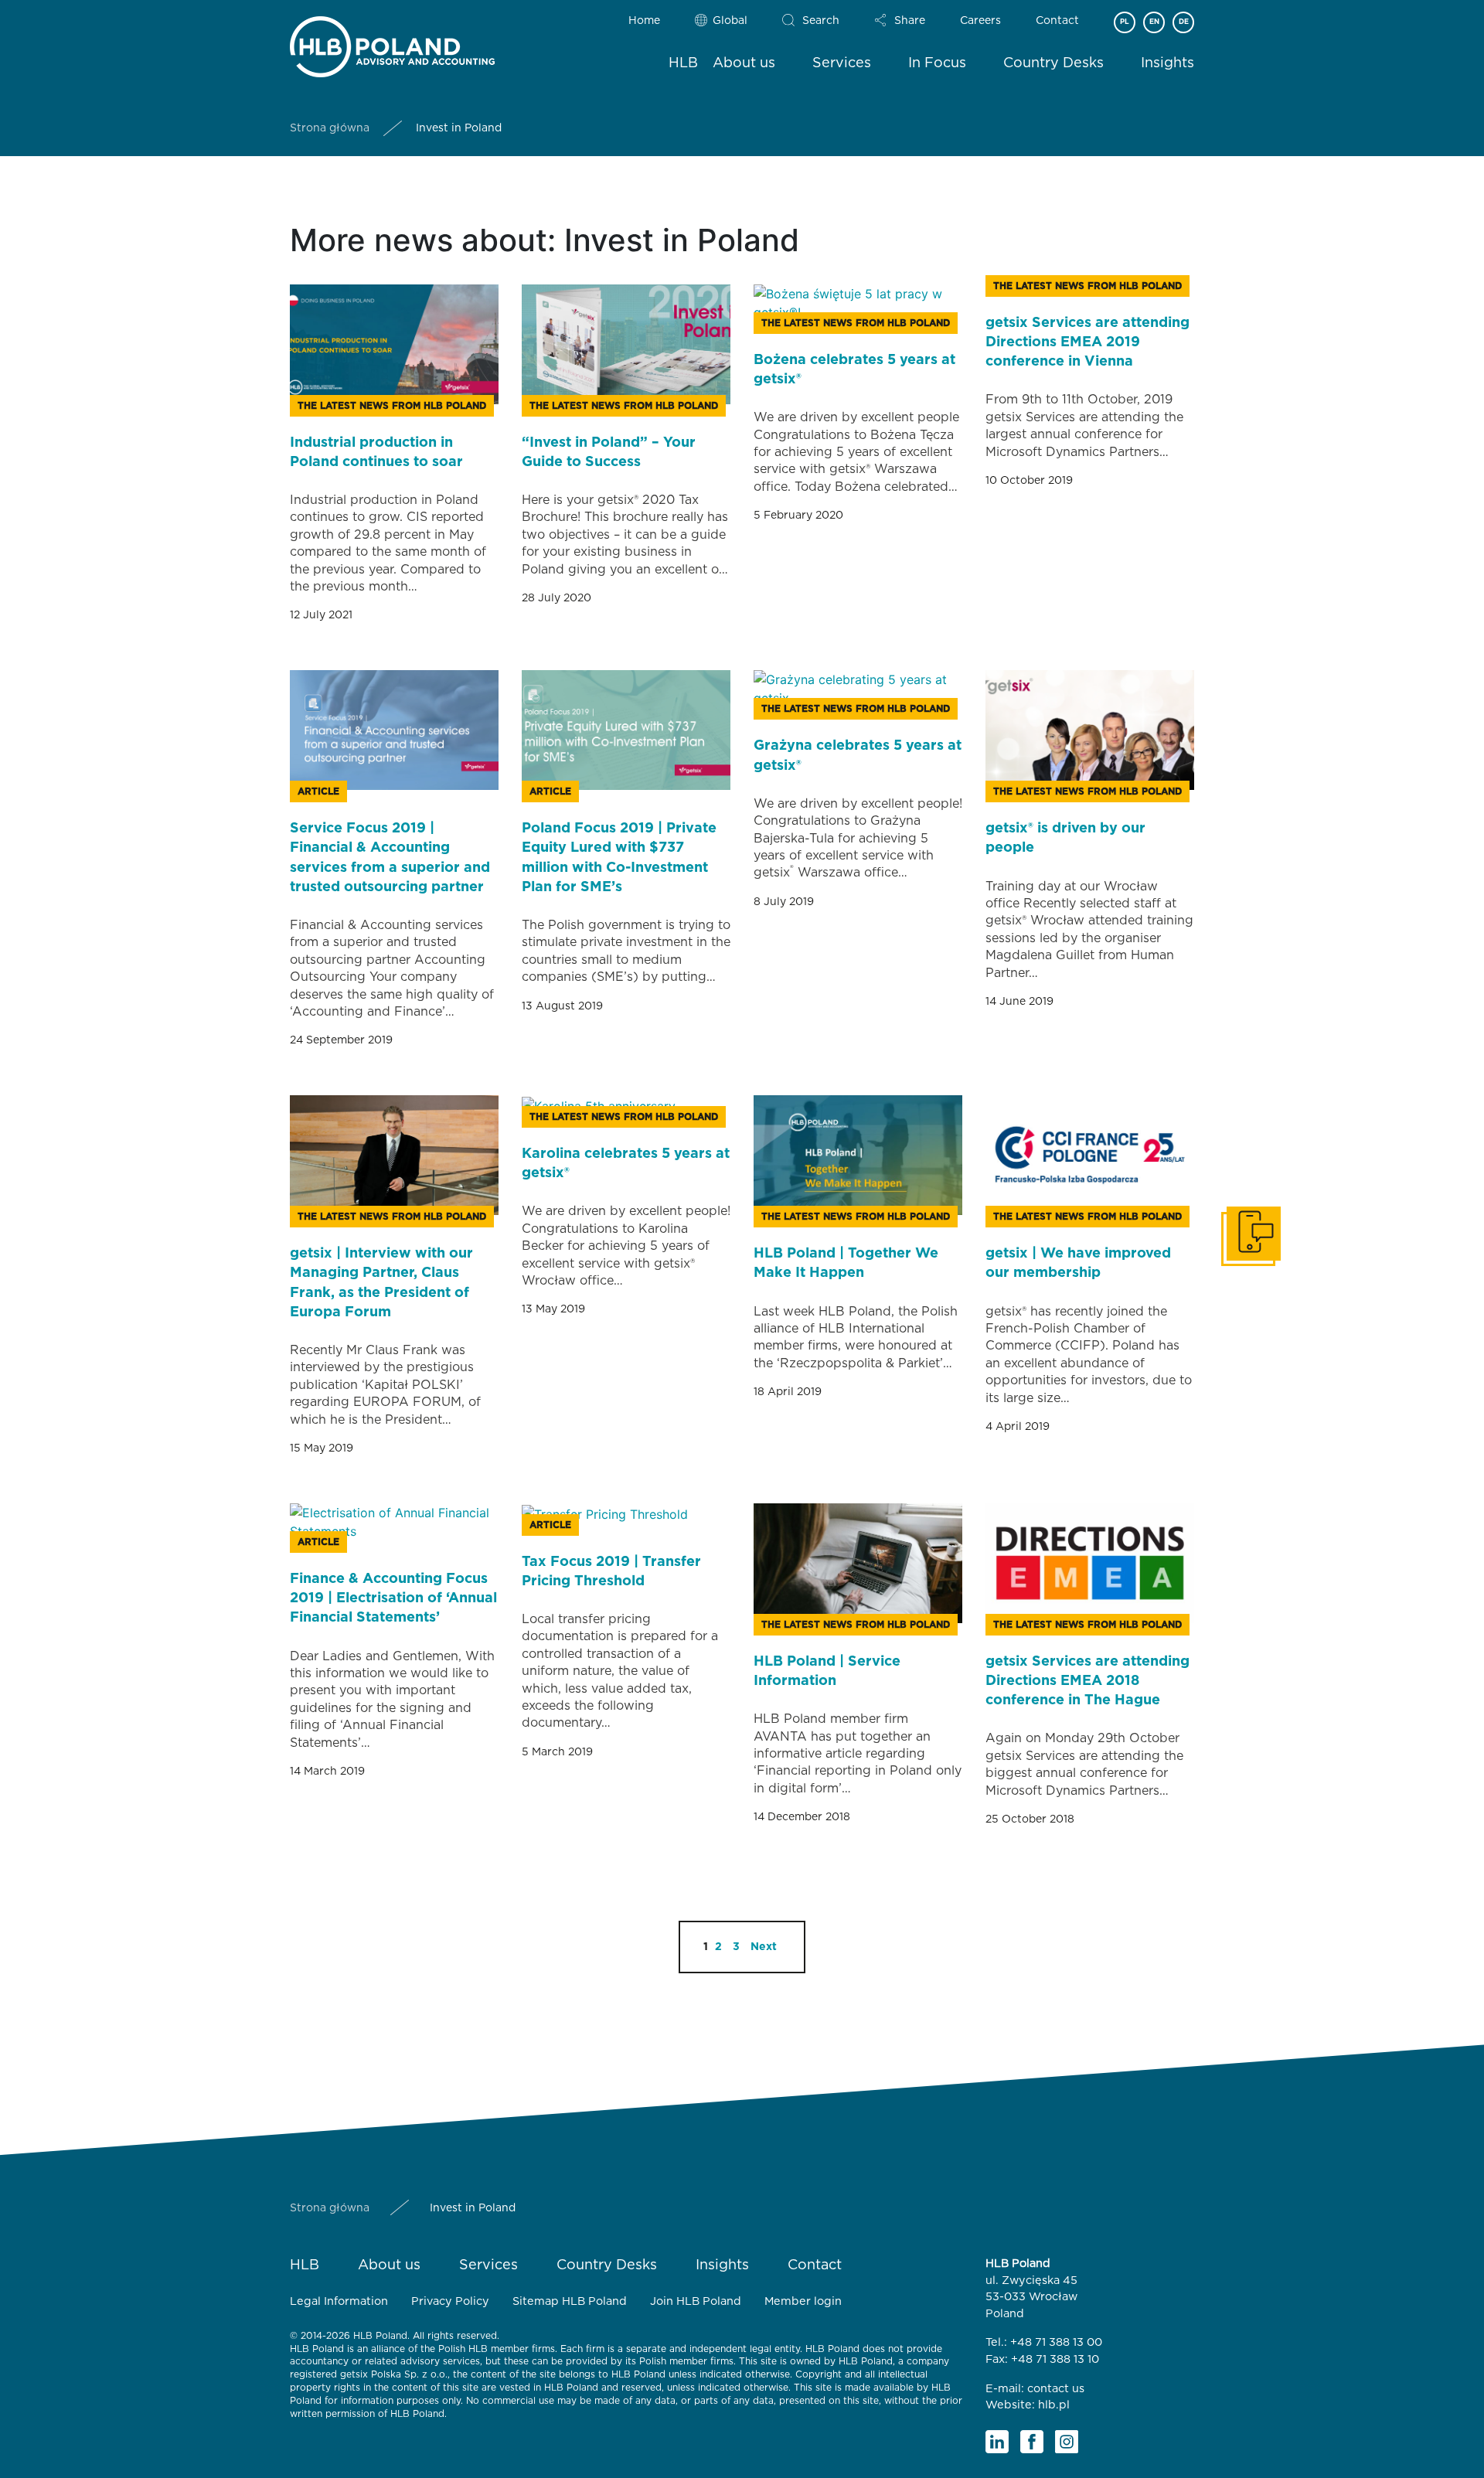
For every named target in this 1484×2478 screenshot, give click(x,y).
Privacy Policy (450, 2301)
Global (730, 21)
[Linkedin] (997, 2442)
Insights (1167, 63)
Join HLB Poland (696, 2301)
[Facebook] (1032, 2442)
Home (644, 21)
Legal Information (339, 2301)
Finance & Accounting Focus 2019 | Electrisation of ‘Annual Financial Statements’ (393, 1598)
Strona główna (330, 128)
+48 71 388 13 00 (1056, 2342)
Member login (803, 2301)
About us (744, 63)
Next (764, 1947)
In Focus (937, 63)
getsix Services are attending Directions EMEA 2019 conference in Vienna (1087, 342)
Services (842, 63)
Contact (1057, 21)
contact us (1056, 2389)
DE (1184, 22)
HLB (683, 63)
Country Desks (1053, 63)
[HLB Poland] (392, 44)
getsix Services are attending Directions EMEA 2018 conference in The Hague (1087, 1681)
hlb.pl (1054, 2405)
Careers (980, 21)
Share (910, 21)
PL (1125, 22)
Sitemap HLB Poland (570, 2301)
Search (821, 21)
